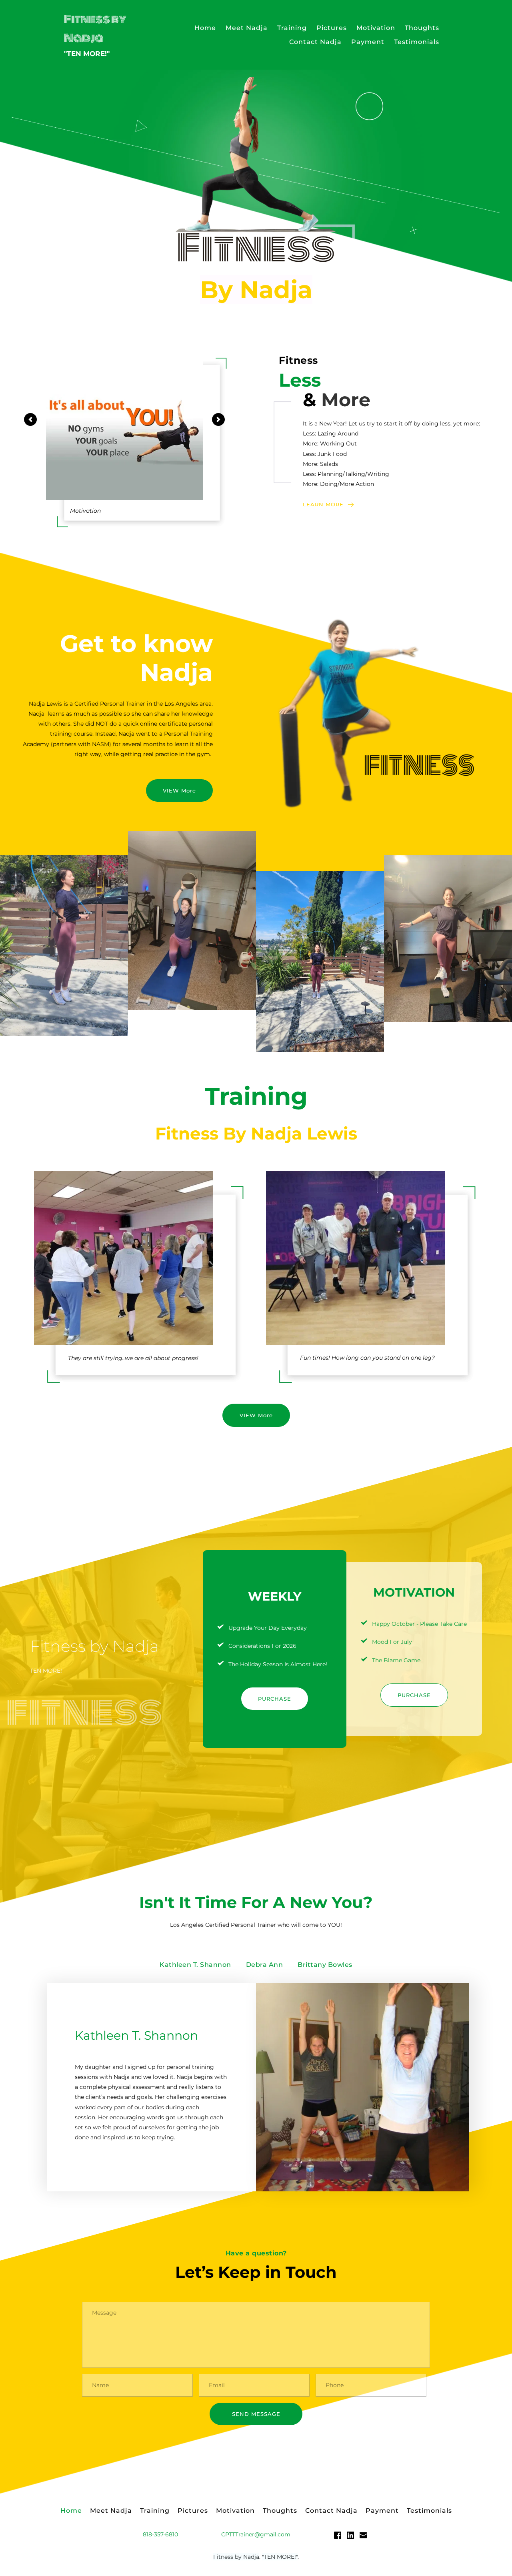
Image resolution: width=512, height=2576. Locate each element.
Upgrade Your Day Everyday (268, 1628)
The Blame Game (396, 1660)
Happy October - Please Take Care (419, 1624)
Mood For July (392, 1642)
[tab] (195, 1965)
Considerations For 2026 (262, 1646)
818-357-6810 (160, 2534)
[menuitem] (205, 28)
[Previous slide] (30, 419)
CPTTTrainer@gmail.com (256, 2534)
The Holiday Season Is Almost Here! (278, 1664)
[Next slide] (218, 419)
